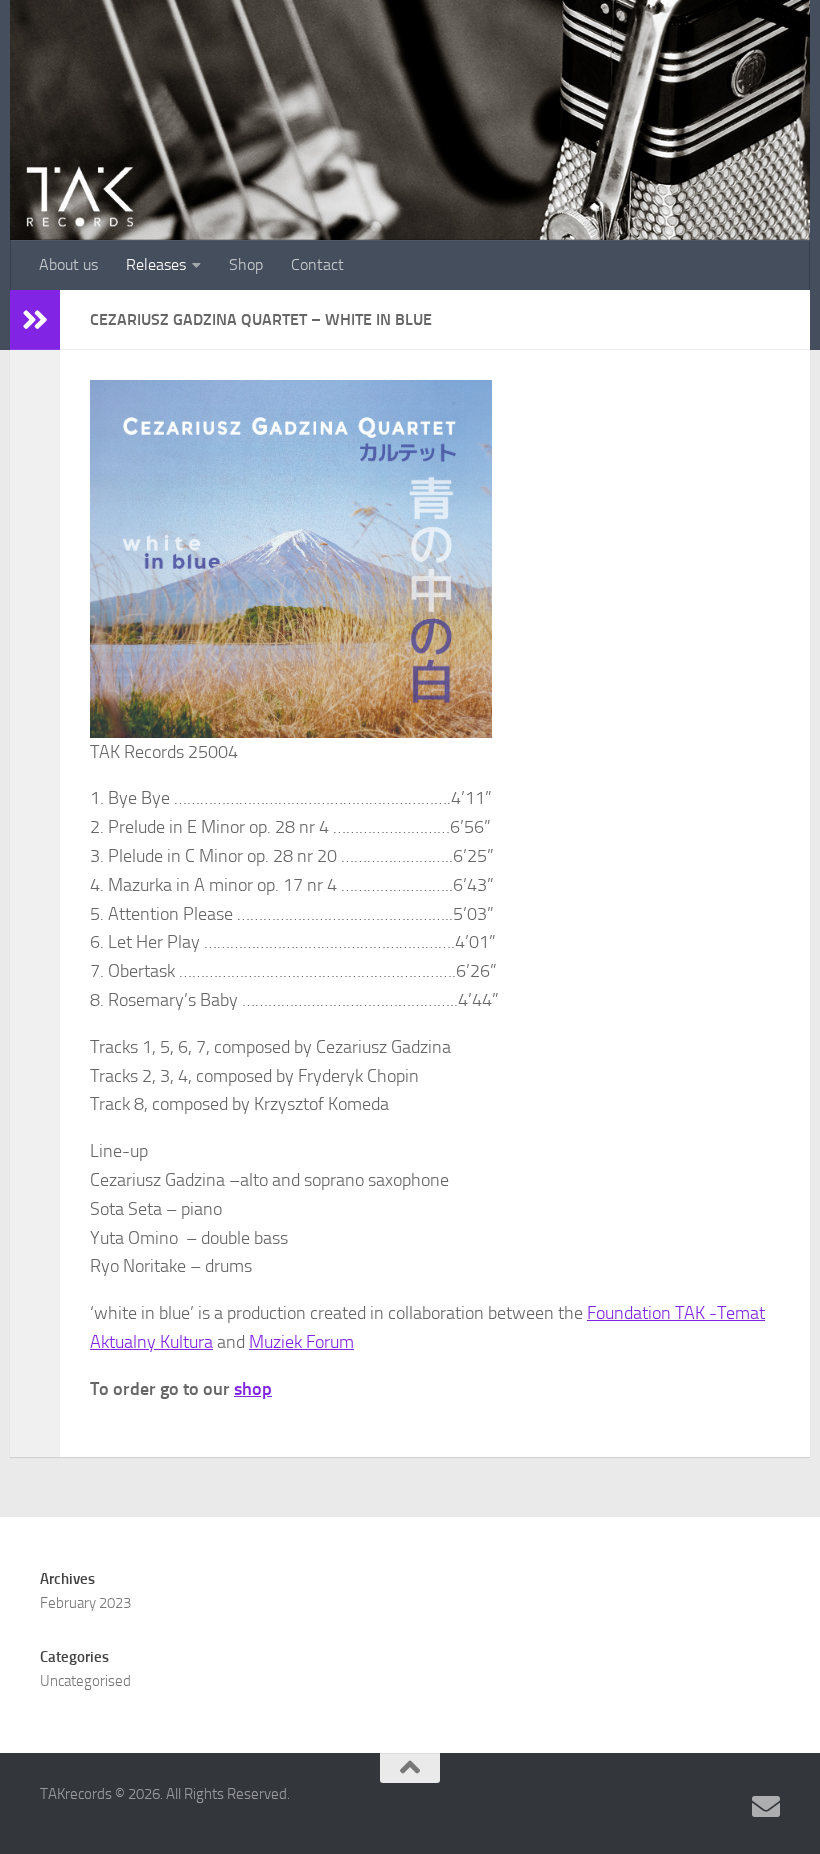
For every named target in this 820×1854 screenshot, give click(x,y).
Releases (156, 264)
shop (253, 1389)
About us (68, 264)
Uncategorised (85, 1681)
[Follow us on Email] (766, 1807)
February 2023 (85, 1603)
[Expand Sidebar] (35, 320)
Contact (317, 264)
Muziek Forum (301, 1342)
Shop (246, 264)
